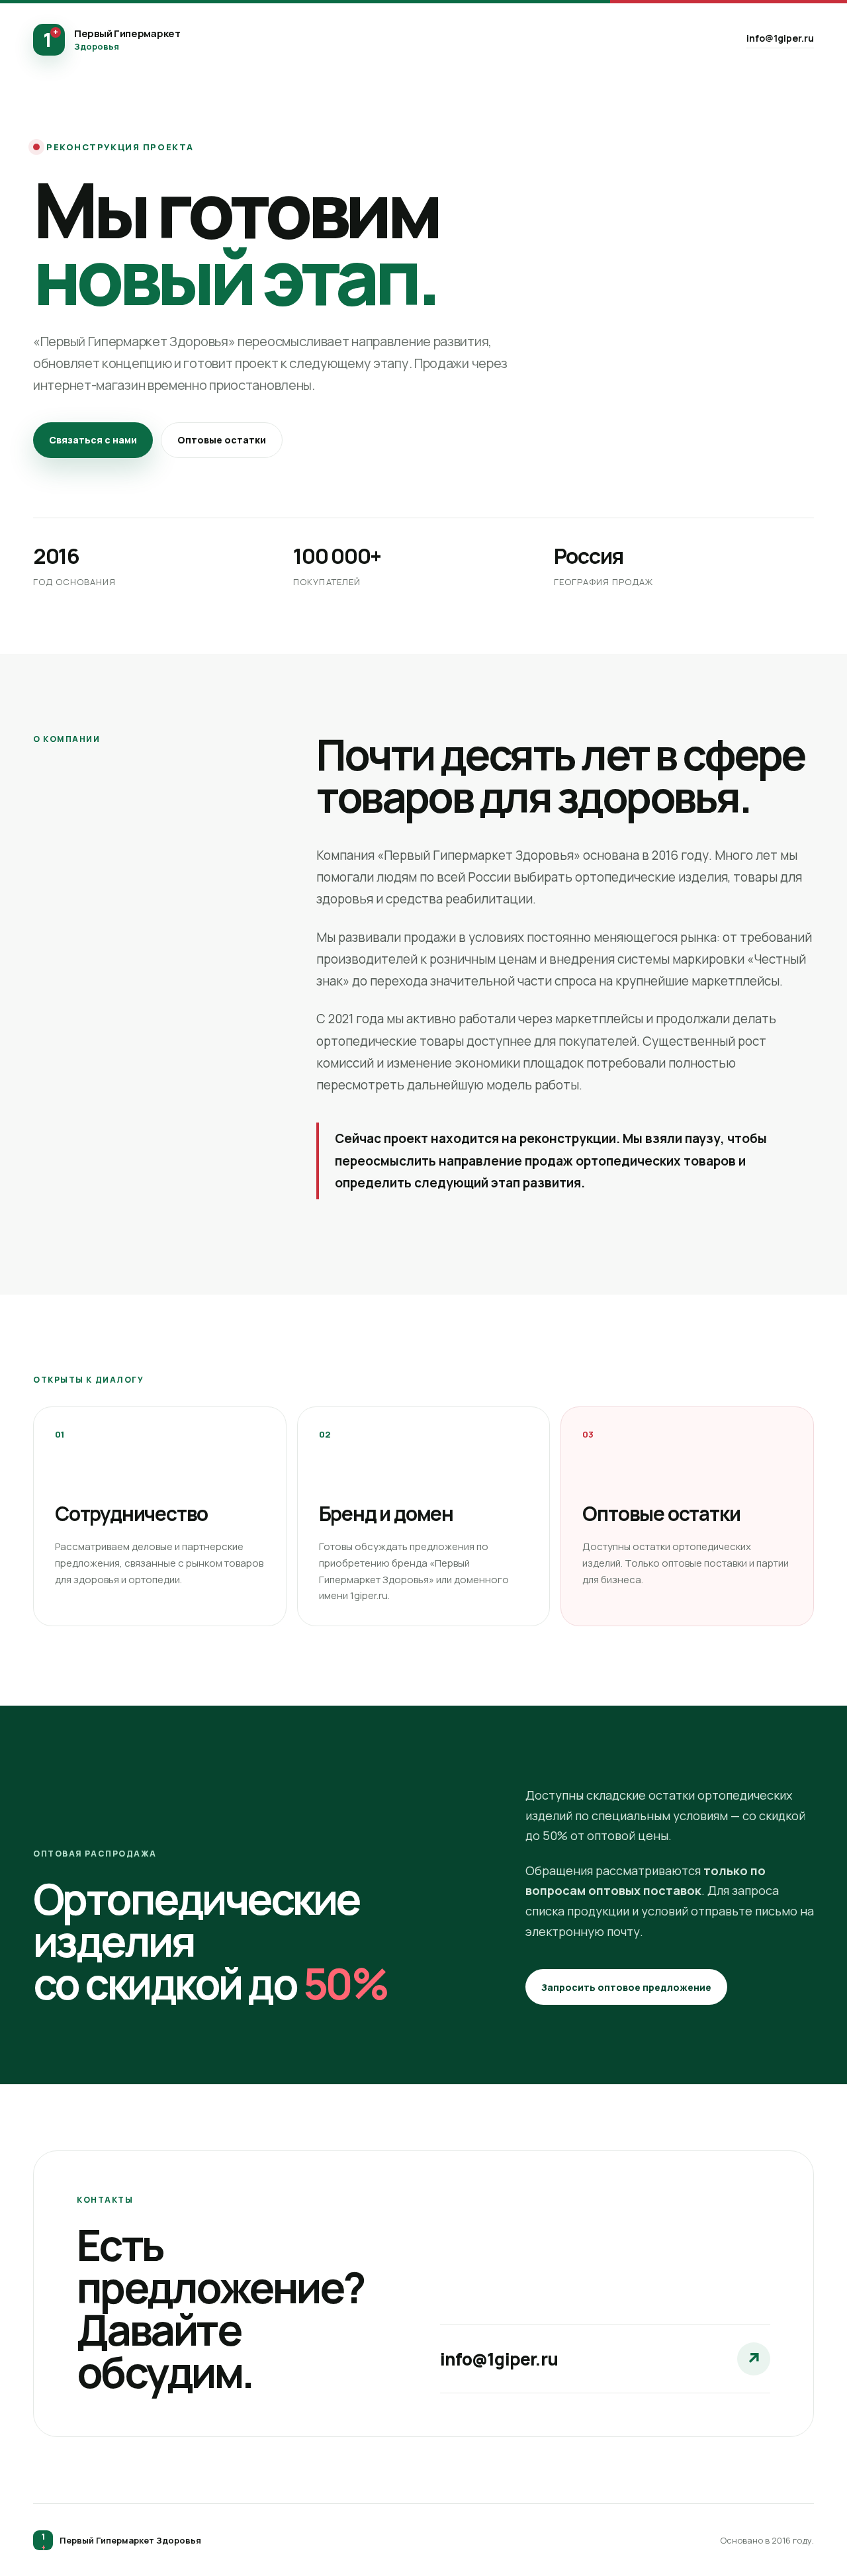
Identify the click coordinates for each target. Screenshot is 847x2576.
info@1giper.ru (780, 38)
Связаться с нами (93, 440)
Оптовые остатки (222, 440)
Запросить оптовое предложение (626, 1987)
